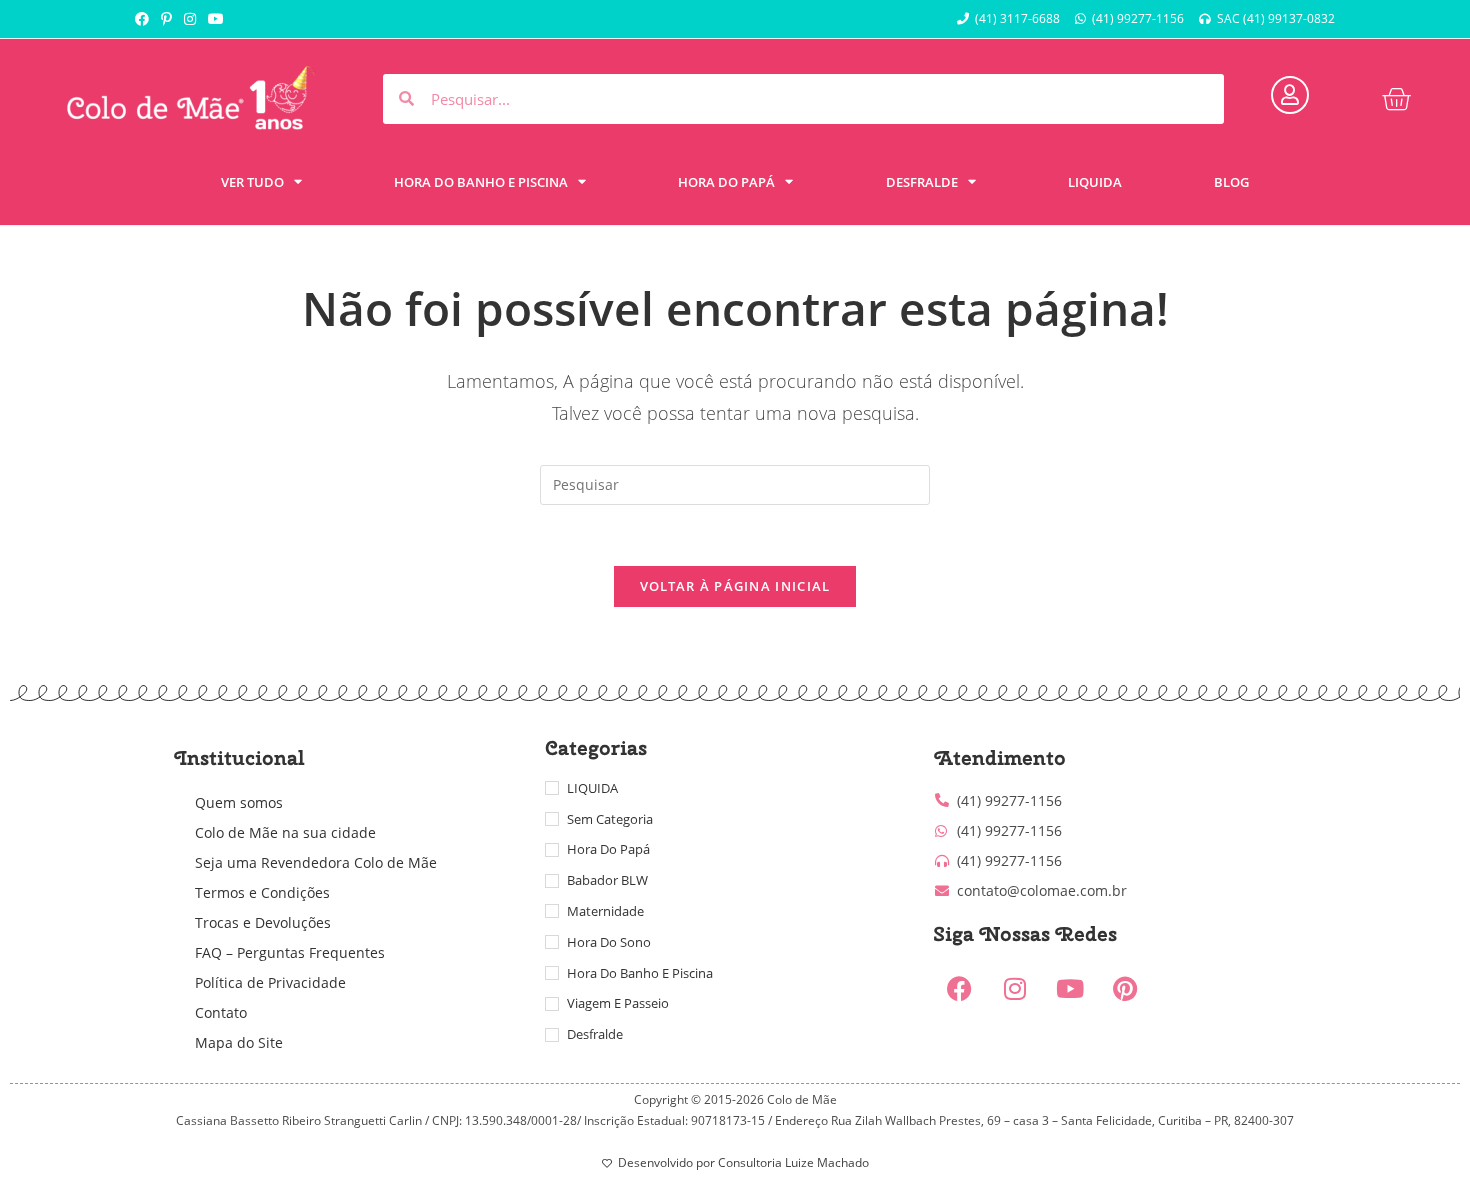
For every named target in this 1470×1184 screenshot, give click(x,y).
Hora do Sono (609, 942)
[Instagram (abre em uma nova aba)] (190, 19)
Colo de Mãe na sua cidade (285, 832)
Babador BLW (607, 880)
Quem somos (239, 802)
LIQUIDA (1095, 182)
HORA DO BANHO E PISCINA (481, 182)
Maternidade (605, 911)
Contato (221, 1012)
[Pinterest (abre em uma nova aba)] (166, 19)
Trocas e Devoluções (263, 922)
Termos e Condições (262, 892)
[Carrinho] (1396, 99)
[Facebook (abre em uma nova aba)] (145, 19)
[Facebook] (960, 989)
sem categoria (610, 819)
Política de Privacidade (270, 982)
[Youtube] (1070, 989)
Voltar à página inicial (735, 586)
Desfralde (595, 1034)
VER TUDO (252, 182)
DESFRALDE (922, 182)
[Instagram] (1015, 989)
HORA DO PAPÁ (726, 182)
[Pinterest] (1125, 989)
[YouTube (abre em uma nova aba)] (216, 19)
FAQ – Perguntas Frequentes (290, 952)
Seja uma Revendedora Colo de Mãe (316, 862)
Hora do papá (608, 849)
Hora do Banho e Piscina (640, 973)
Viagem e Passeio (618, 1003)
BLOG (1231, 182)
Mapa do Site (239, 1042)
